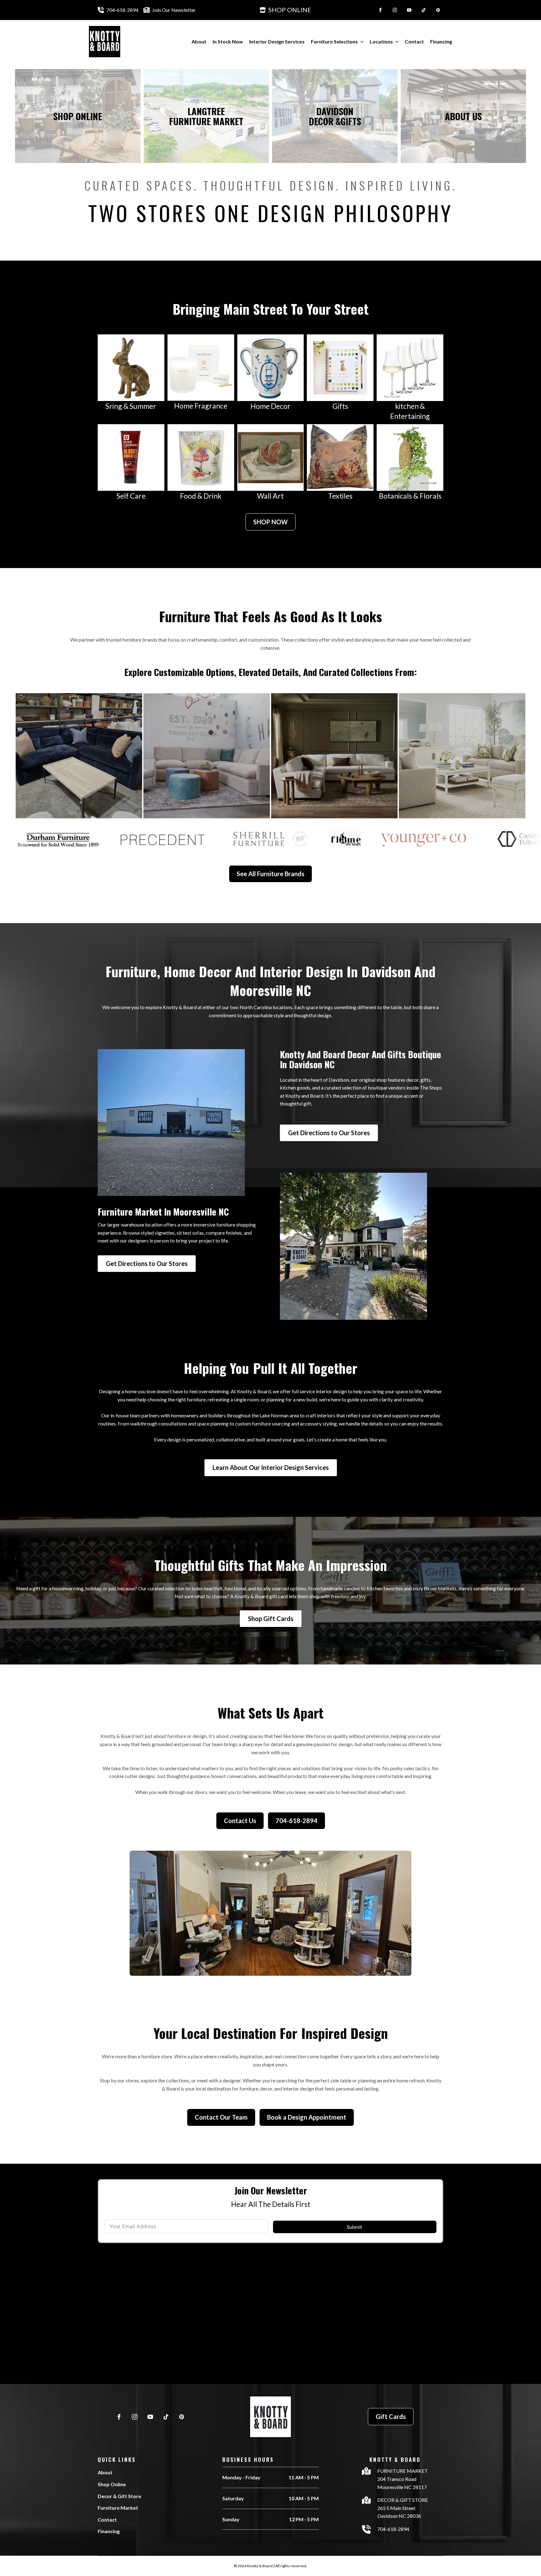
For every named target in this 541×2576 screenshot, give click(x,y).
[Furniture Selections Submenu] (361, 42)
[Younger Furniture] (79, 756)
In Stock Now (228, 41)
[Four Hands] (334, 756)
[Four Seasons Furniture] (207, 756)
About (199, 41)
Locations (381, 41)
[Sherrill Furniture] (462, 756)
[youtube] (409, 10)
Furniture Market (118, 2508)
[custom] (424, 10)
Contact (414, 41)
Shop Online (112, 2484)
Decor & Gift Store (119, 2496)
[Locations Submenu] (396, 42)
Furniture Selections (334, 41)
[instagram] (395, 10)
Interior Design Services (277, 41)
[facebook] (380, 10)
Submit (355, 2227)
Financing (441, 41)
